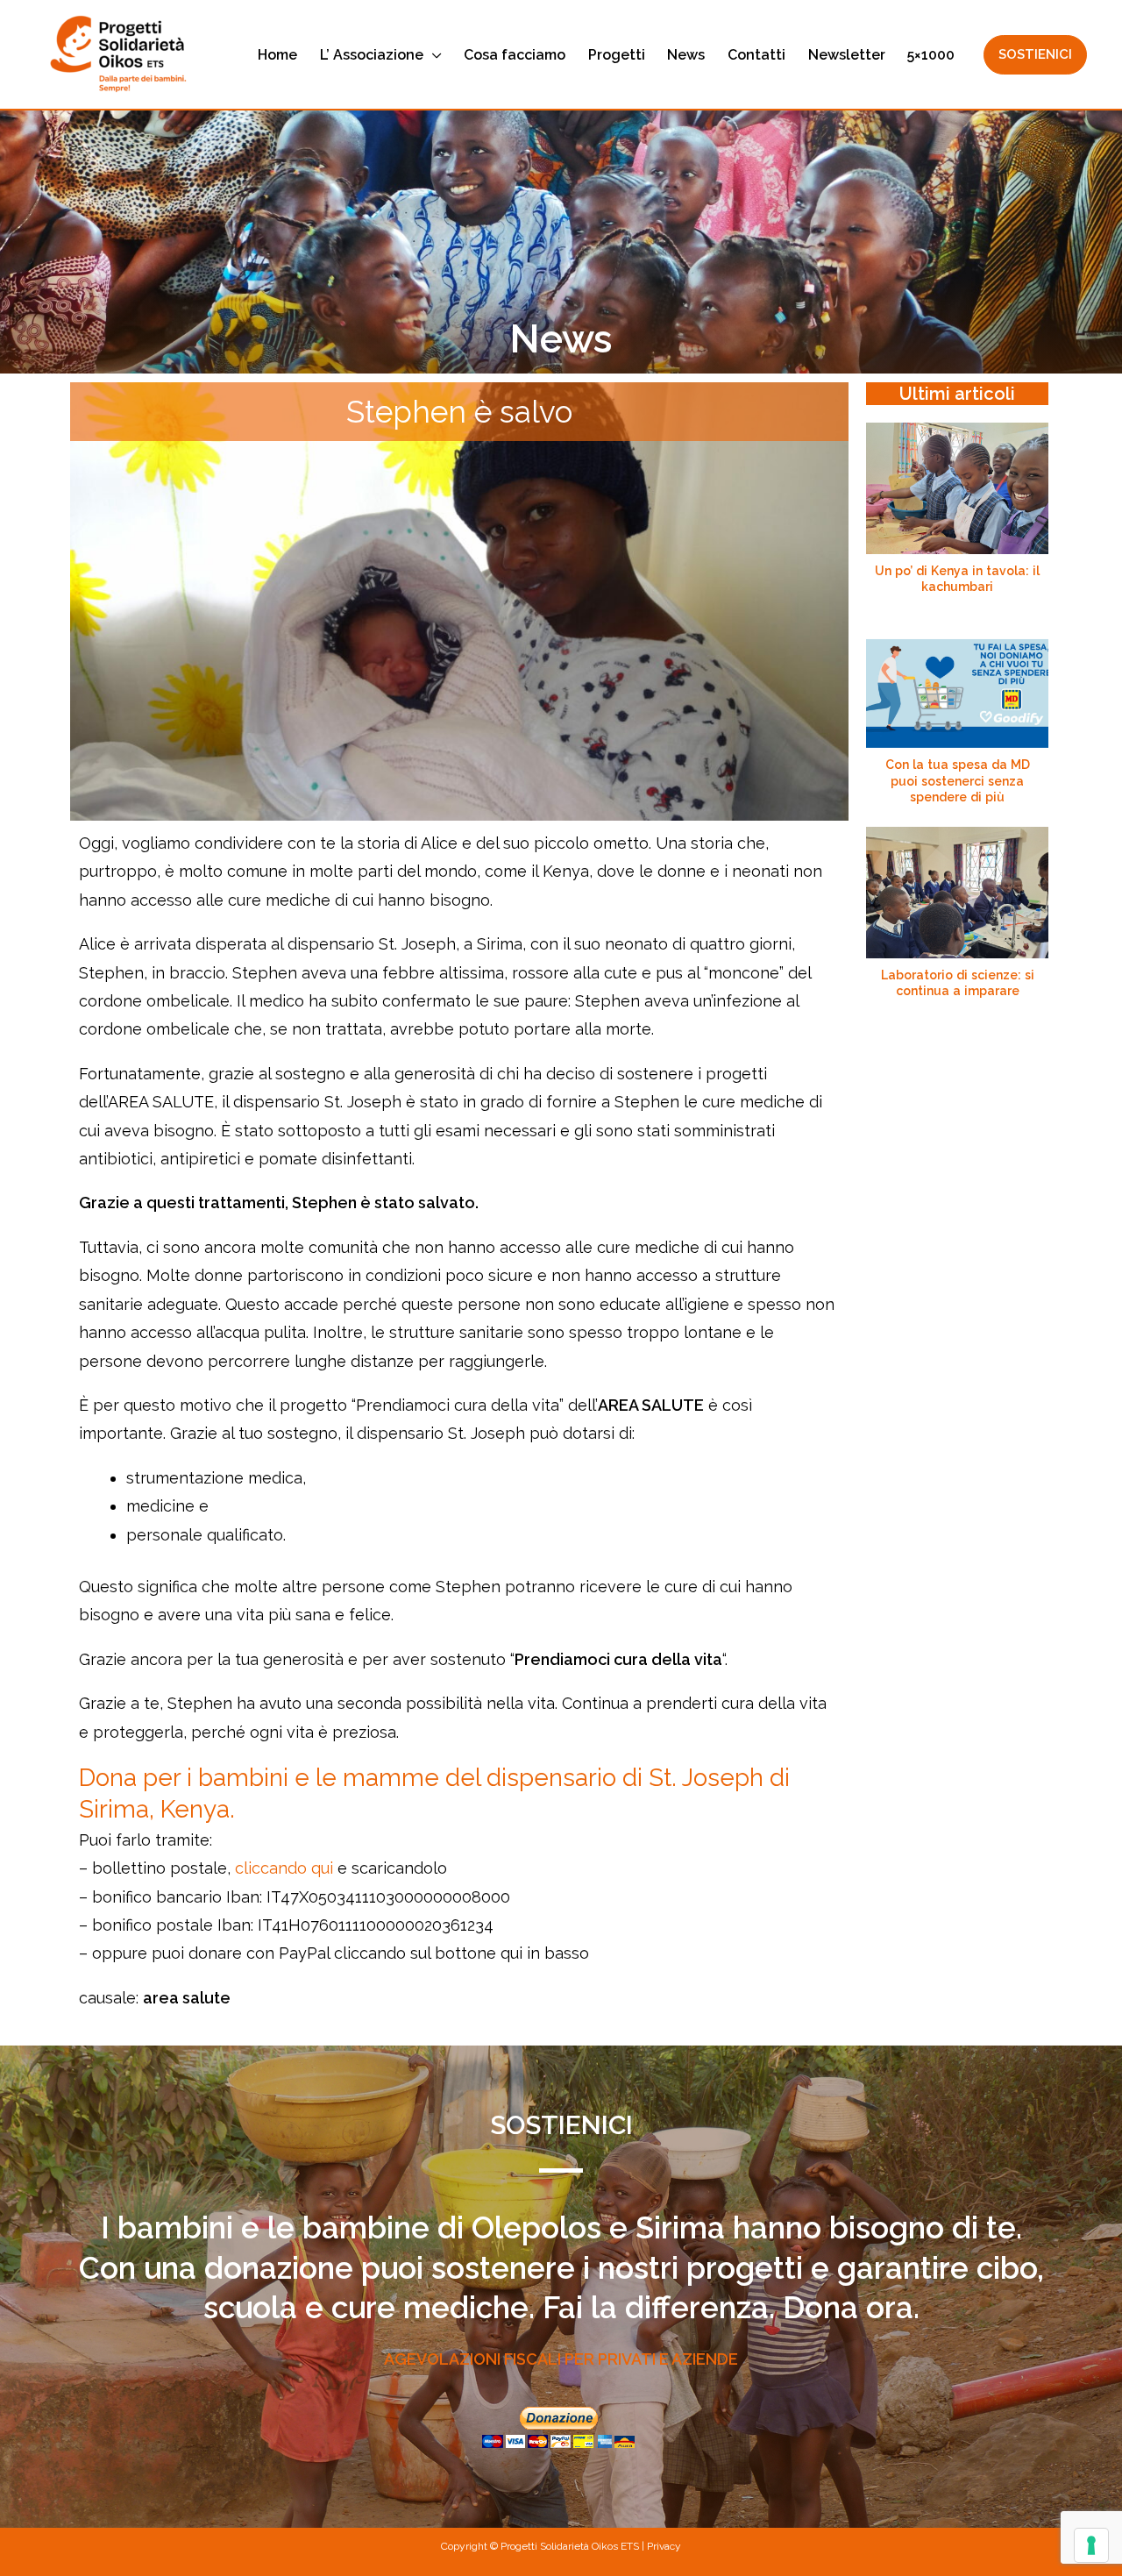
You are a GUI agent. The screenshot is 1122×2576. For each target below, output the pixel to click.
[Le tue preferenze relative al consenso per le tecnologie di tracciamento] (1091, 2545)
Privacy (664, 2546)
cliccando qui (284, 1868)
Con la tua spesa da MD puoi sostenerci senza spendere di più (958, 780)
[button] (433, 55)
